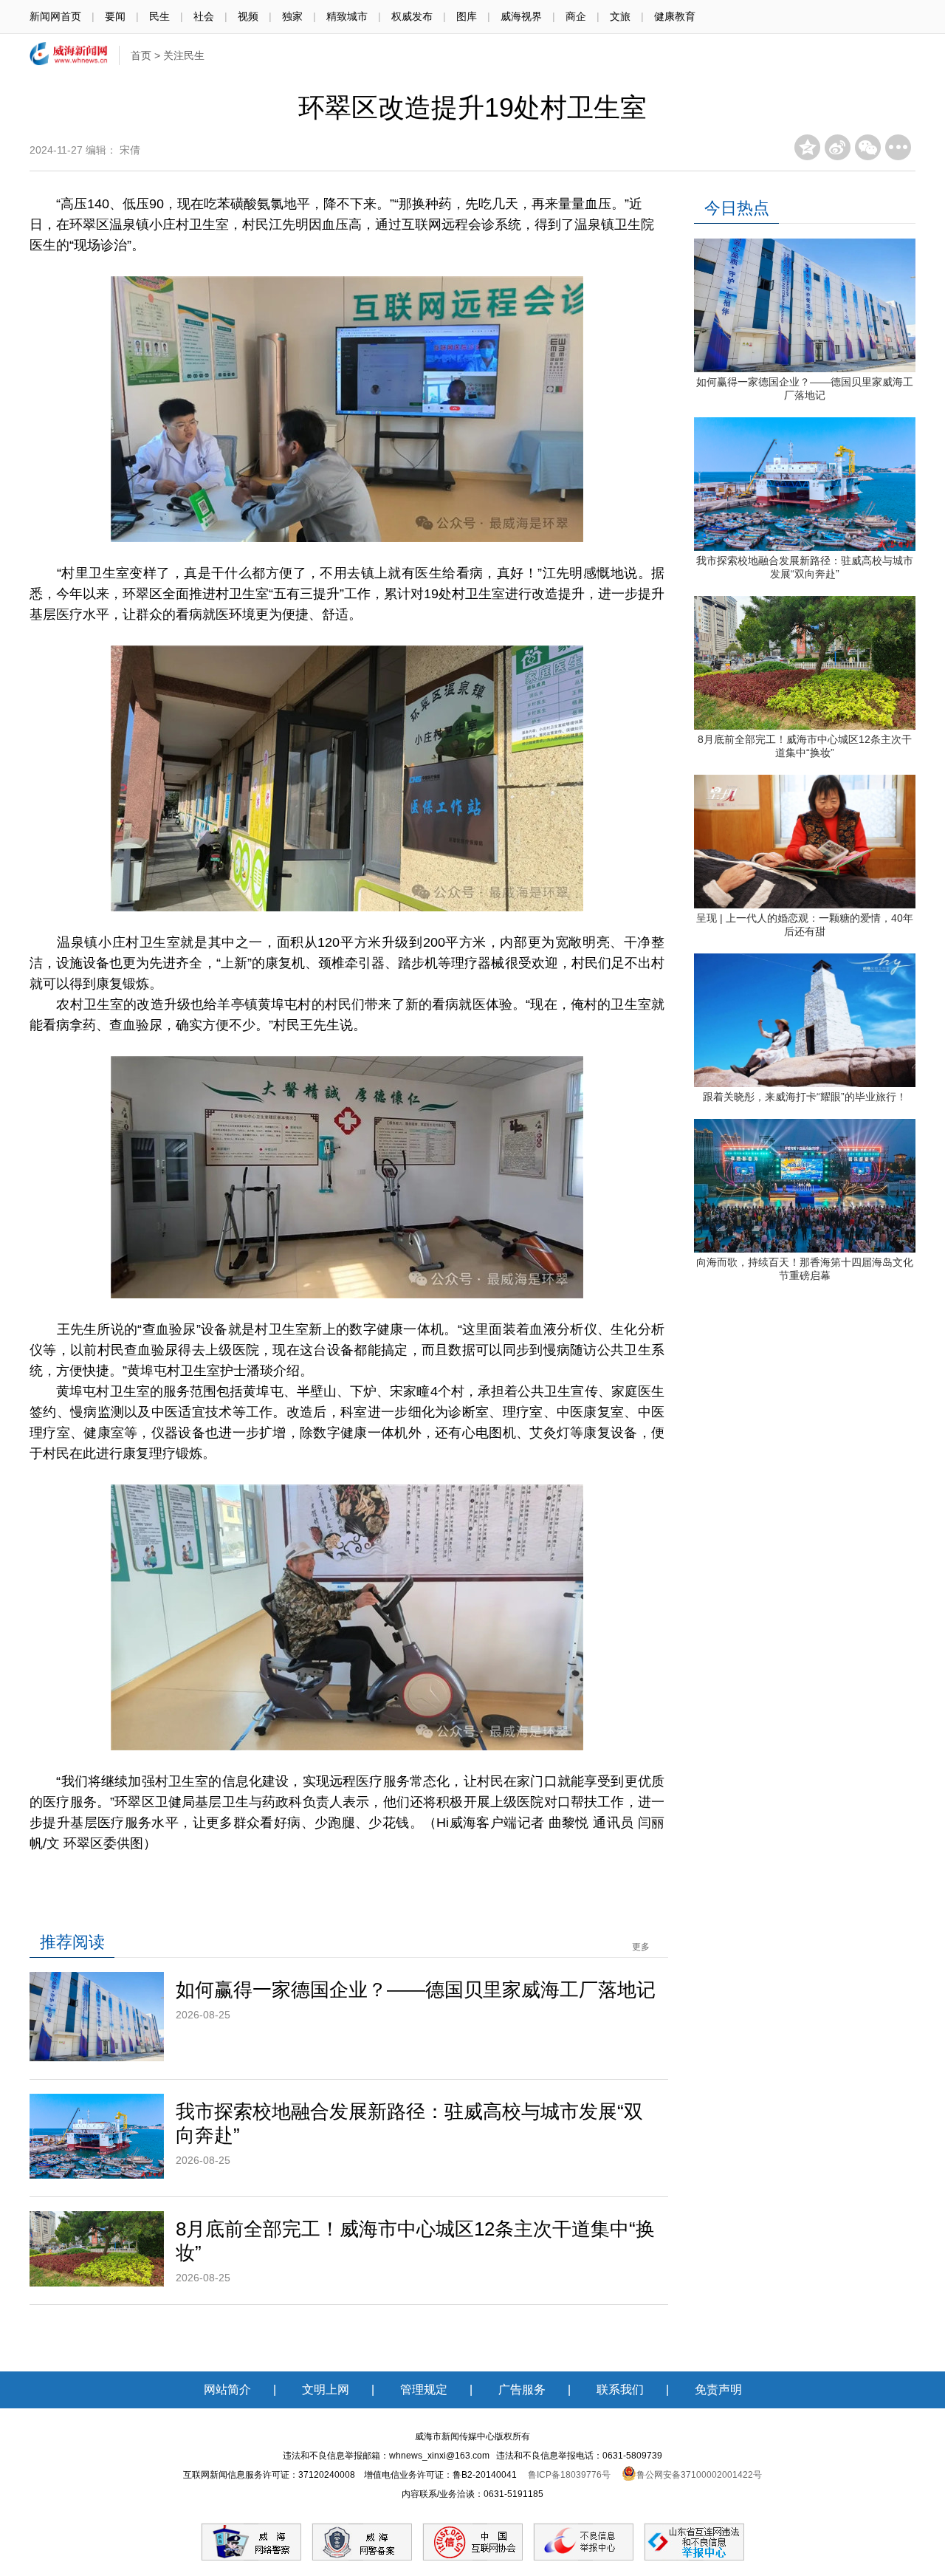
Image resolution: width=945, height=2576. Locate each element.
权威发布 (412, 16)
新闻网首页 (55, 16)
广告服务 (522, 2390)
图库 (467, 16)
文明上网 (326, 2390)
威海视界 (521, 16)
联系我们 (620, 2390)
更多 (641, 1947)
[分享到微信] (868, 147)
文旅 (620, 16)
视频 (248, 16)
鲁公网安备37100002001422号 (699, 2475)
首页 (141, 55)
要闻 (115, 16)
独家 (292, 16)
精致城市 (347, 16)
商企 (576, 16)
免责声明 (718, 2390)
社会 (204, 16)
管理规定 (424, 2390)
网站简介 (227, 2390)
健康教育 (675, 16)
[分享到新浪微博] (838, 147)
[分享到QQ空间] (807, 147)
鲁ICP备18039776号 (569, 2475)
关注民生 (184, 55)
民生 (159, 16)
